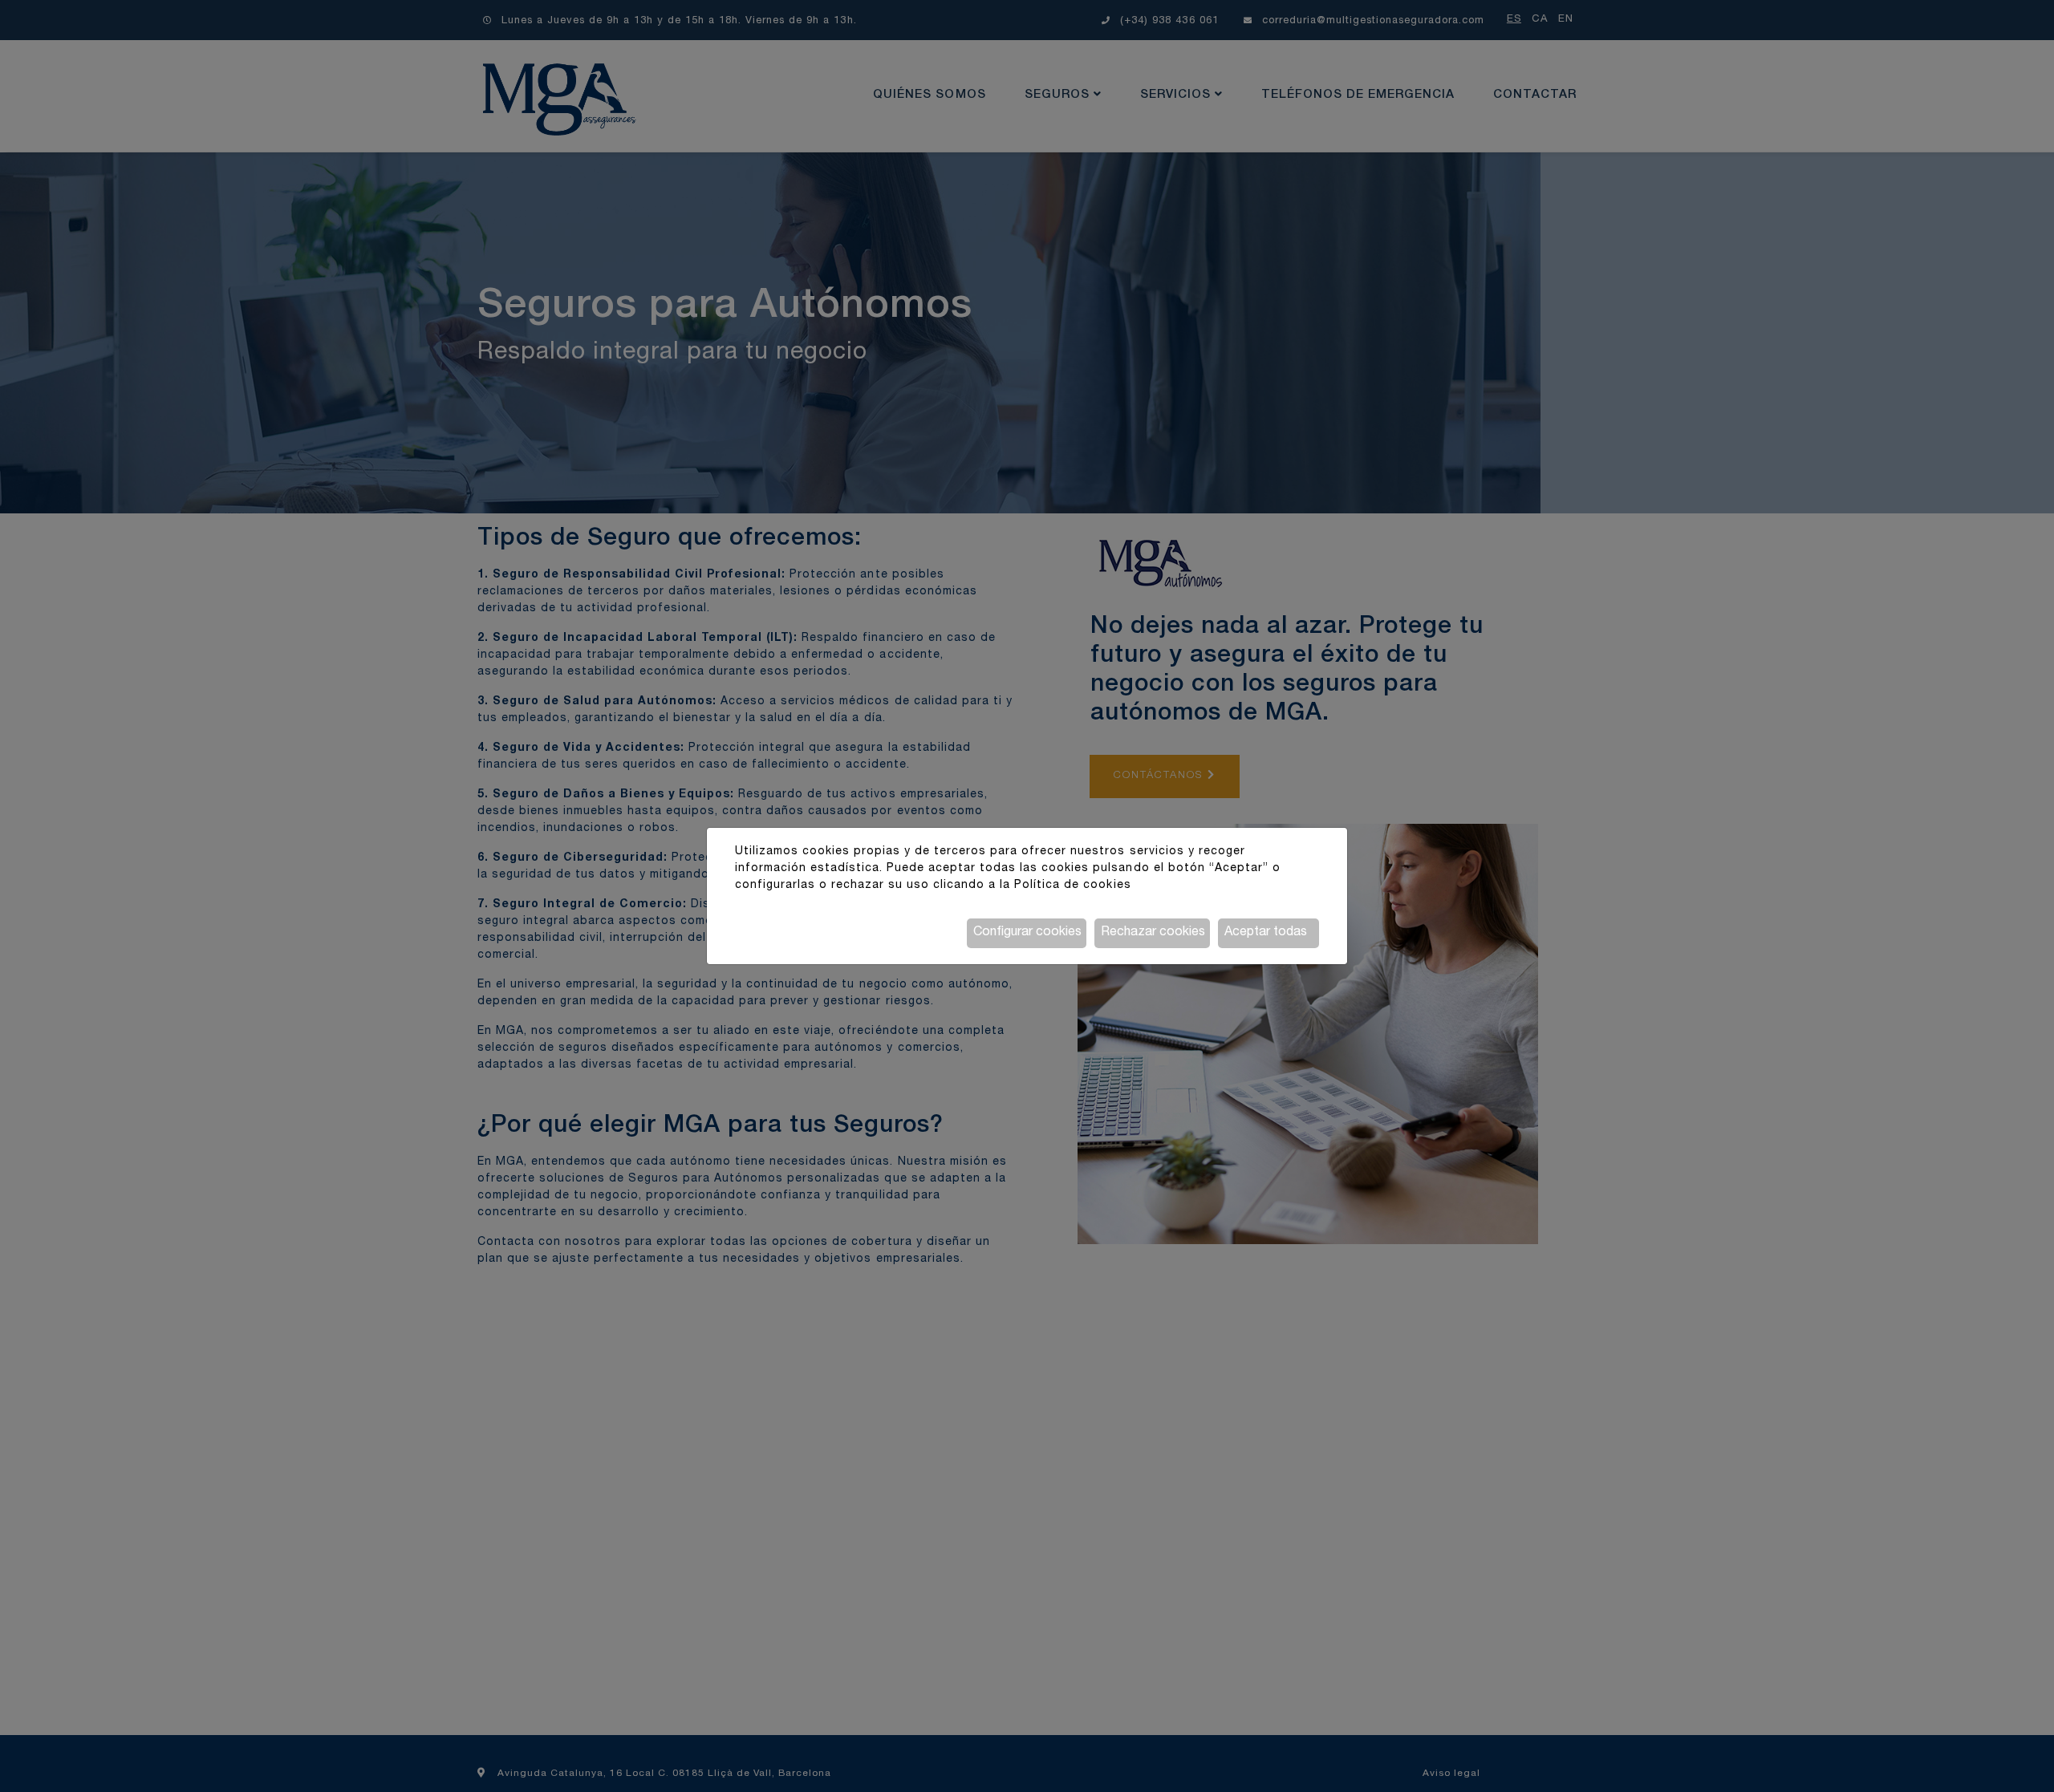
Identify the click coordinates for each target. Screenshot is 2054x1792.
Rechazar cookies (1153, 933)
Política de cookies (1072, 886)
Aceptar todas (1266, 933)
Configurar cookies (1027, 933)
